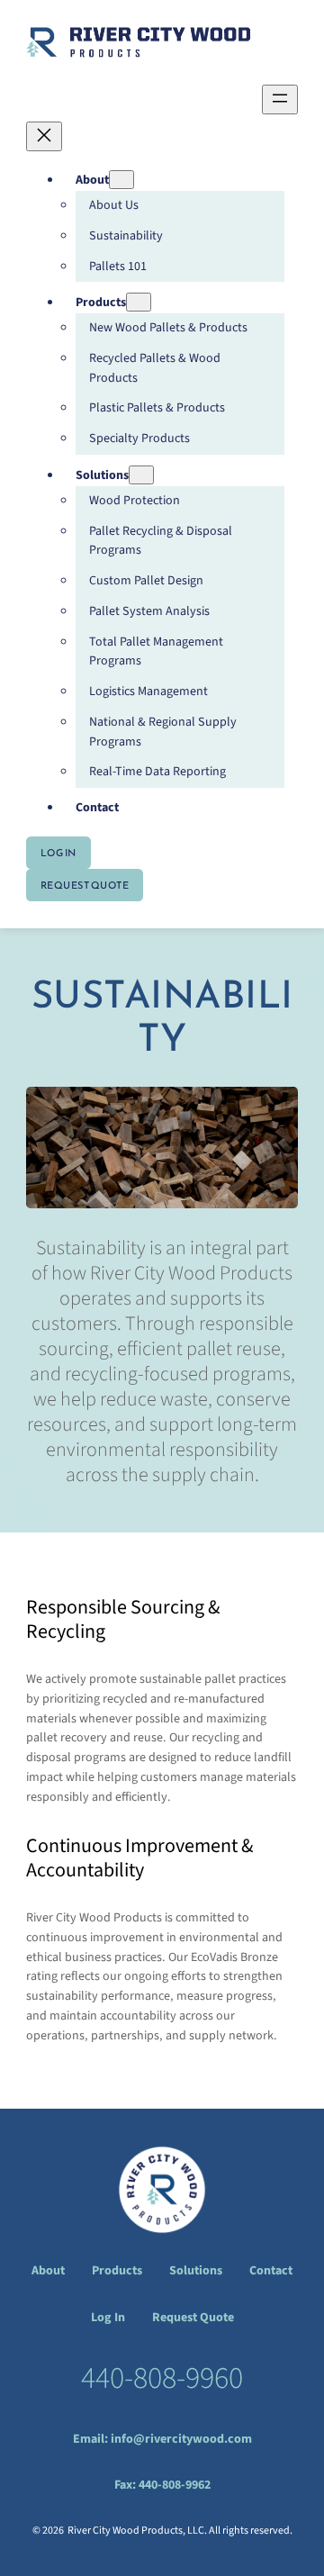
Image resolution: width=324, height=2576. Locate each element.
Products (117, 2271)
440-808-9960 (162, 2378)
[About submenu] (121, 180)
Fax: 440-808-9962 (162, 2485)
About (48, 2271)
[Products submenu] (139, 302)
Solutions (196, 2271)
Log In (58, 853)
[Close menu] (44, 136)
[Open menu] (280, 99)
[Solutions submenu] (141, 475)
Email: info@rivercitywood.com (162, 2439)
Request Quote (85, 885)
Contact (271, 2271)
